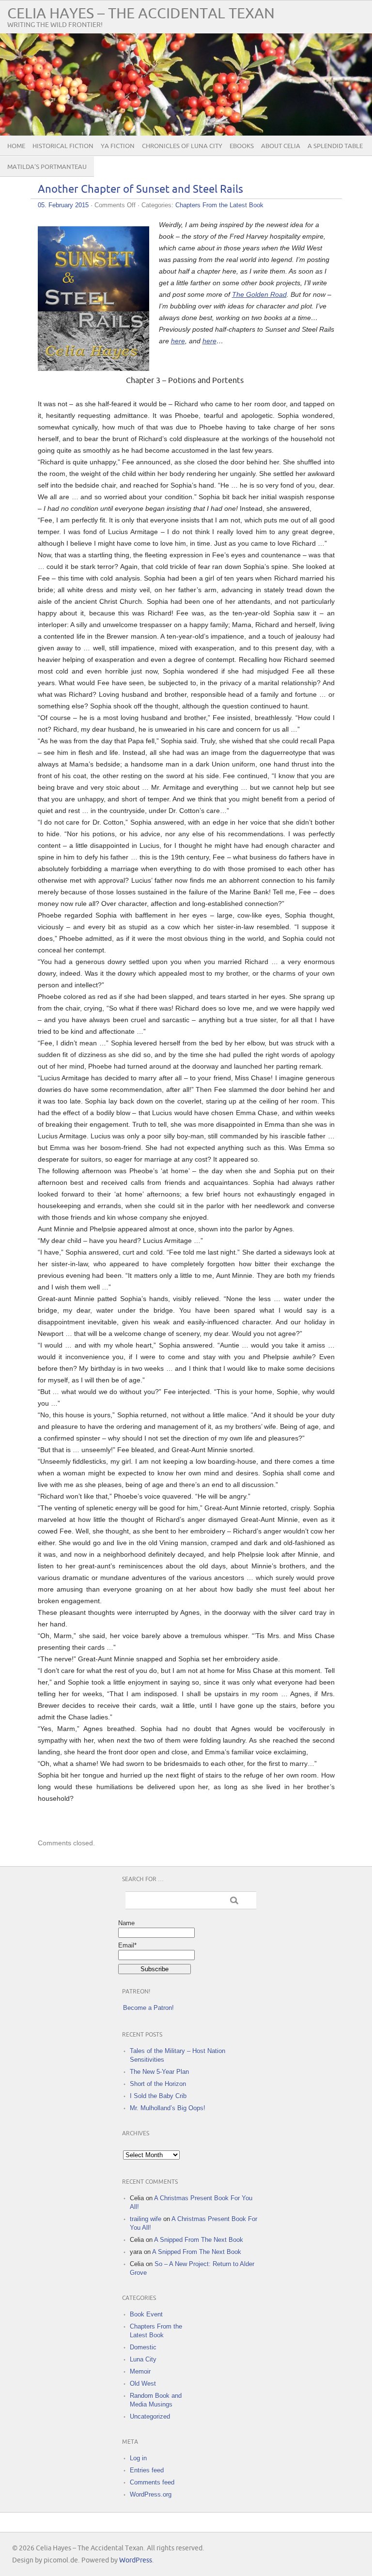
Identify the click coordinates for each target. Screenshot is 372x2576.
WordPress (136, 2560)
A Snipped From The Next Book (199, 2240)
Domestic (143, 2347)
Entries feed (147, 2470)
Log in (138, 2458)
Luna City (143, 2359)
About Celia (281, 146)
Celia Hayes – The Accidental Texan (141, 14)
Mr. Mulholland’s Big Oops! (168, 2108)
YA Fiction (118, 146)
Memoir (140, 2371)
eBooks (242, 146)
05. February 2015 (63, 205)
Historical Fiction (63, 146)
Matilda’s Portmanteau (47, 167)
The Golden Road (259, 294)
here (178, 341)
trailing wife (146, 2219)
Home (16, 146)
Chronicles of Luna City (182, 146)
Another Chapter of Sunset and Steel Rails (140, 190)
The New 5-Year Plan (159, 2072)
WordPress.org (151, 2494)
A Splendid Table (335, 146)
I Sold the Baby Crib (158, 2096)
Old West (143, 2384)
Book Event (146, 2314)
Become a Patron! (148, 2008)
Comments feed (152, 2482)
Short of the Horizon (158, 2084)
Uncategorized (150, 2416)
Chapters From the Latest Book (219, 205)
